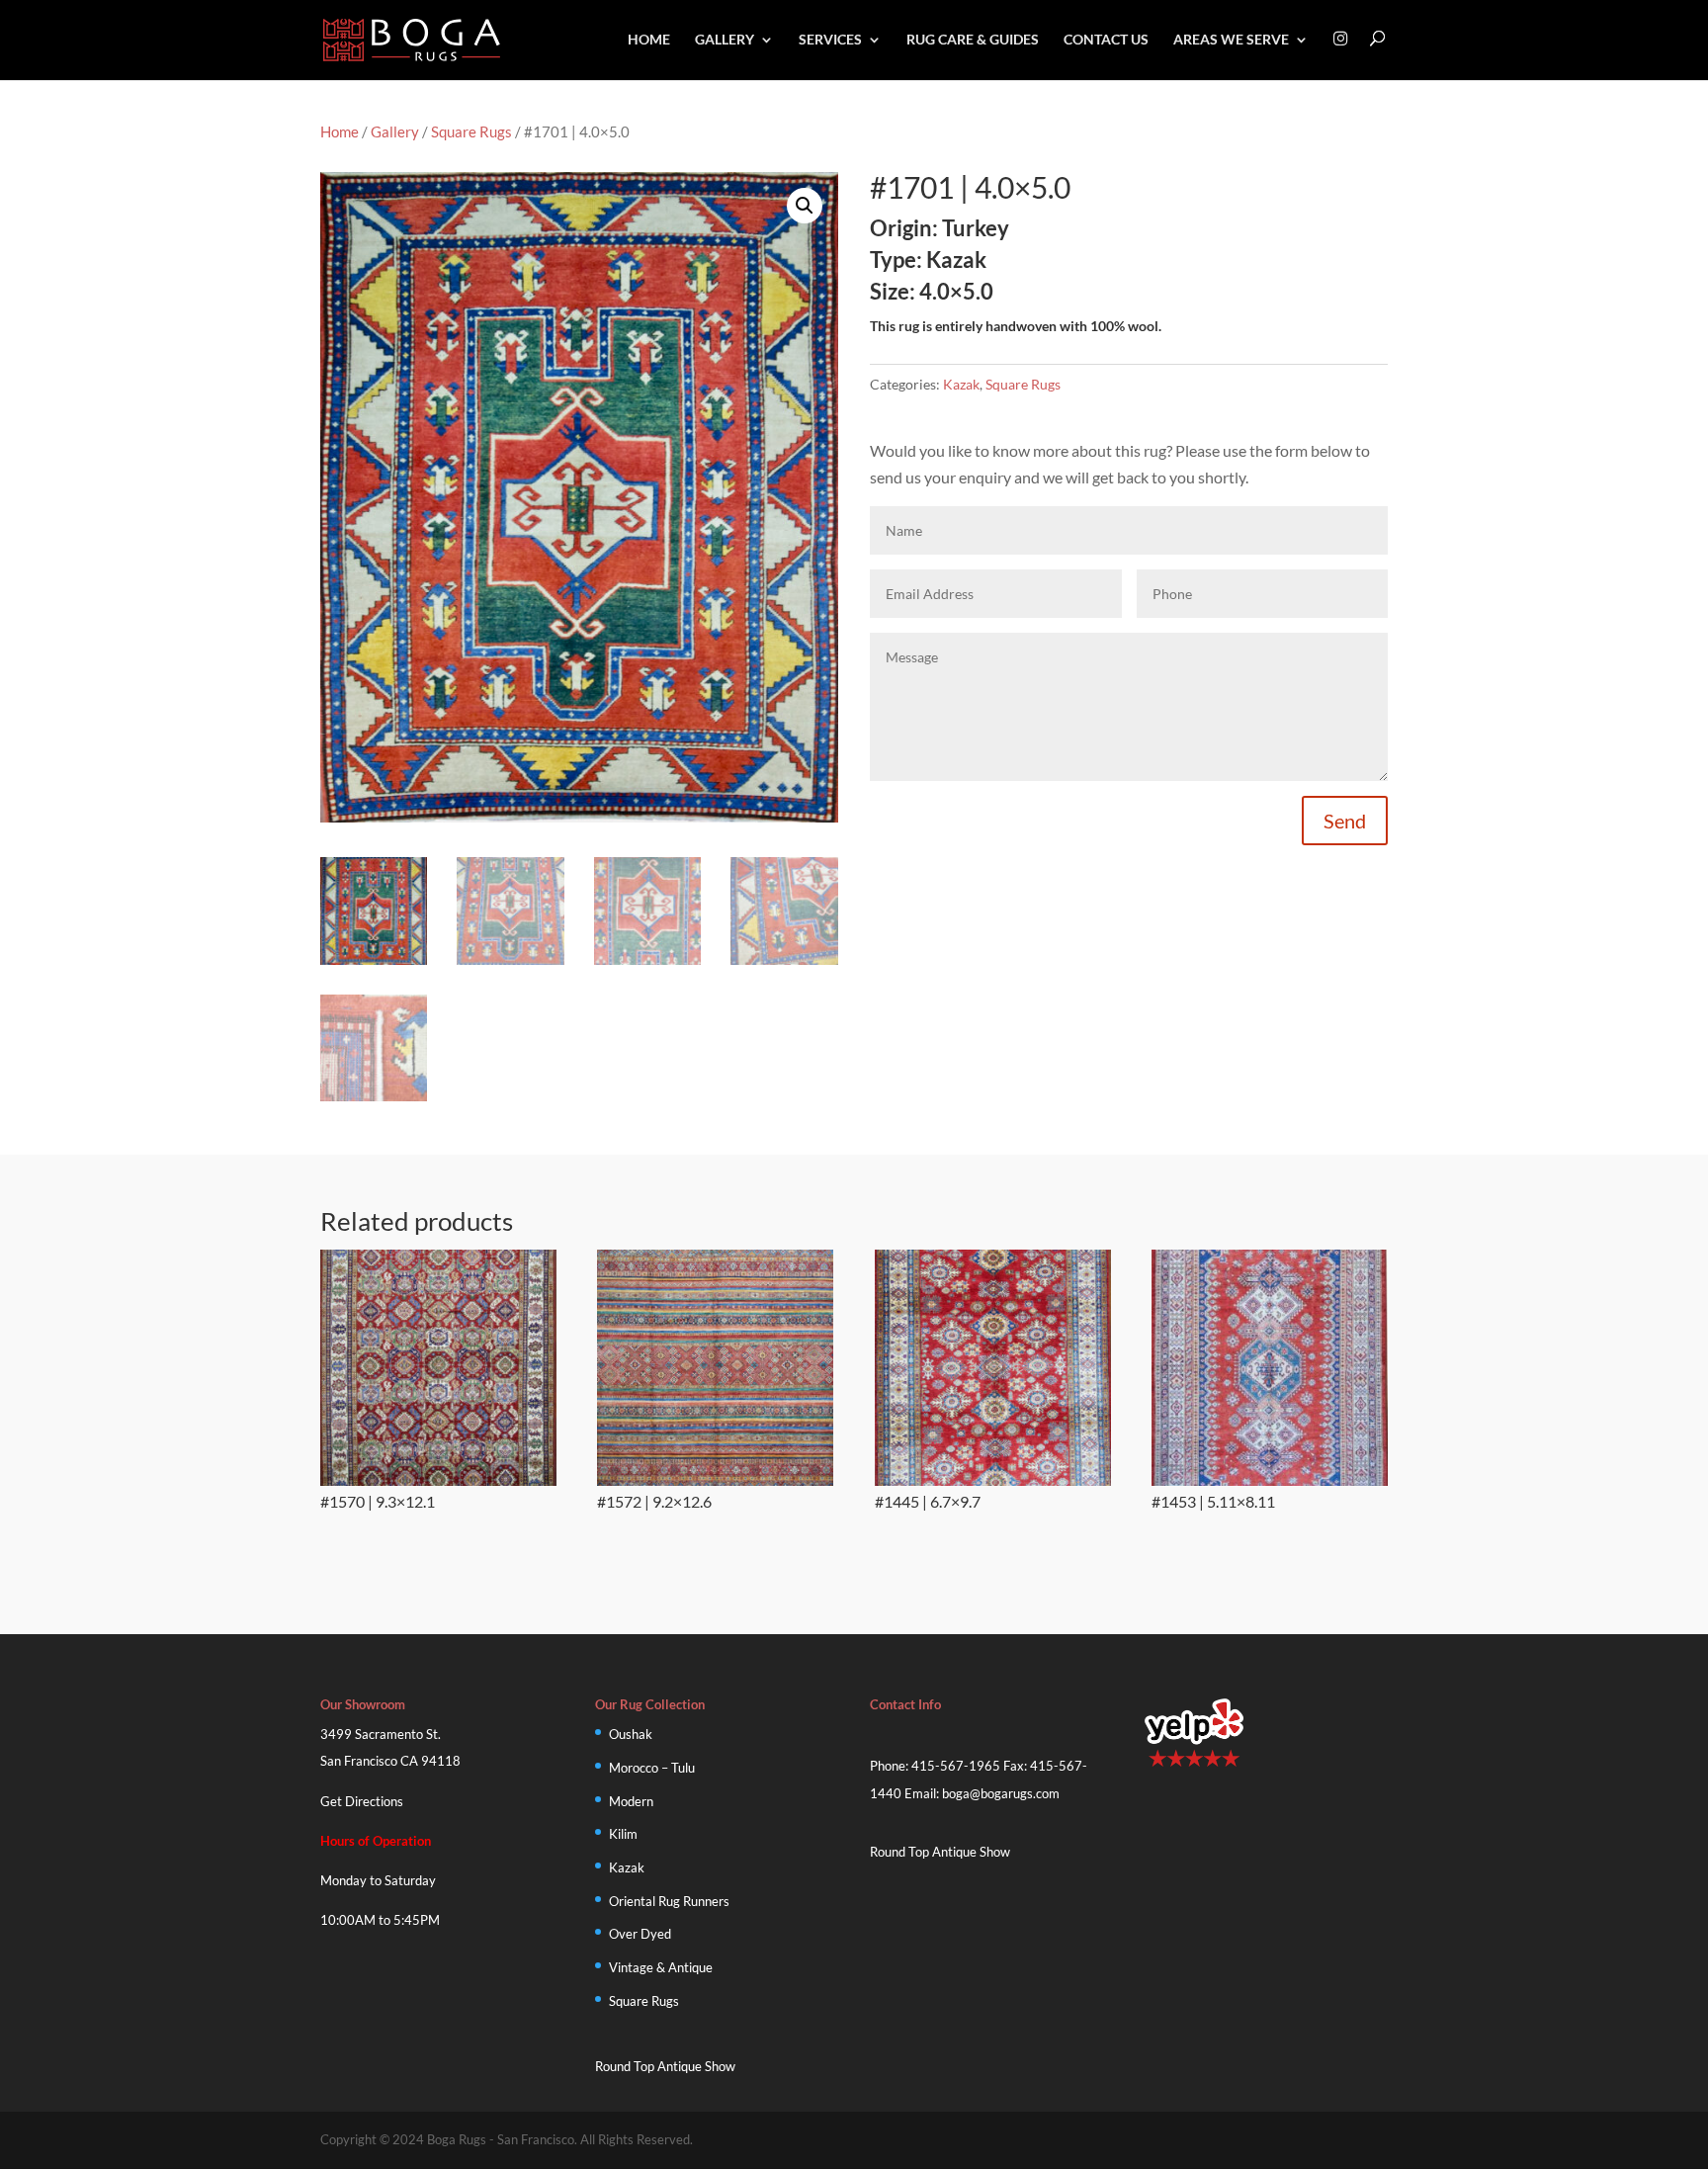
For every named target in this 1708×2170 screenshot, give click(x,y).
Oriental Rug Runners (669, 1901)
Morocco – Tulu (652, 1768)
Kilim (623, 1834)
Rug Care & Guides (973, 40)
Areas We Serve (1231, 40)
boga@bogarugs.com (1001, 1793)
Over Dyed (640, 1934)
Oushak (631, 1734)
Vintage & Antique (661, 1967)
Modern (631, 1801)
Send (1345, 821)
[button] (805, 206)
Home (649, 40)
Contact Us (1106, 40)
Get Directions (362, 1801)
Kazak (961, 384)
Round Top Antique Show (665, 2066)
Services (830, 40)
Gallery (725, 40)
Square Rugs (471, 131)
